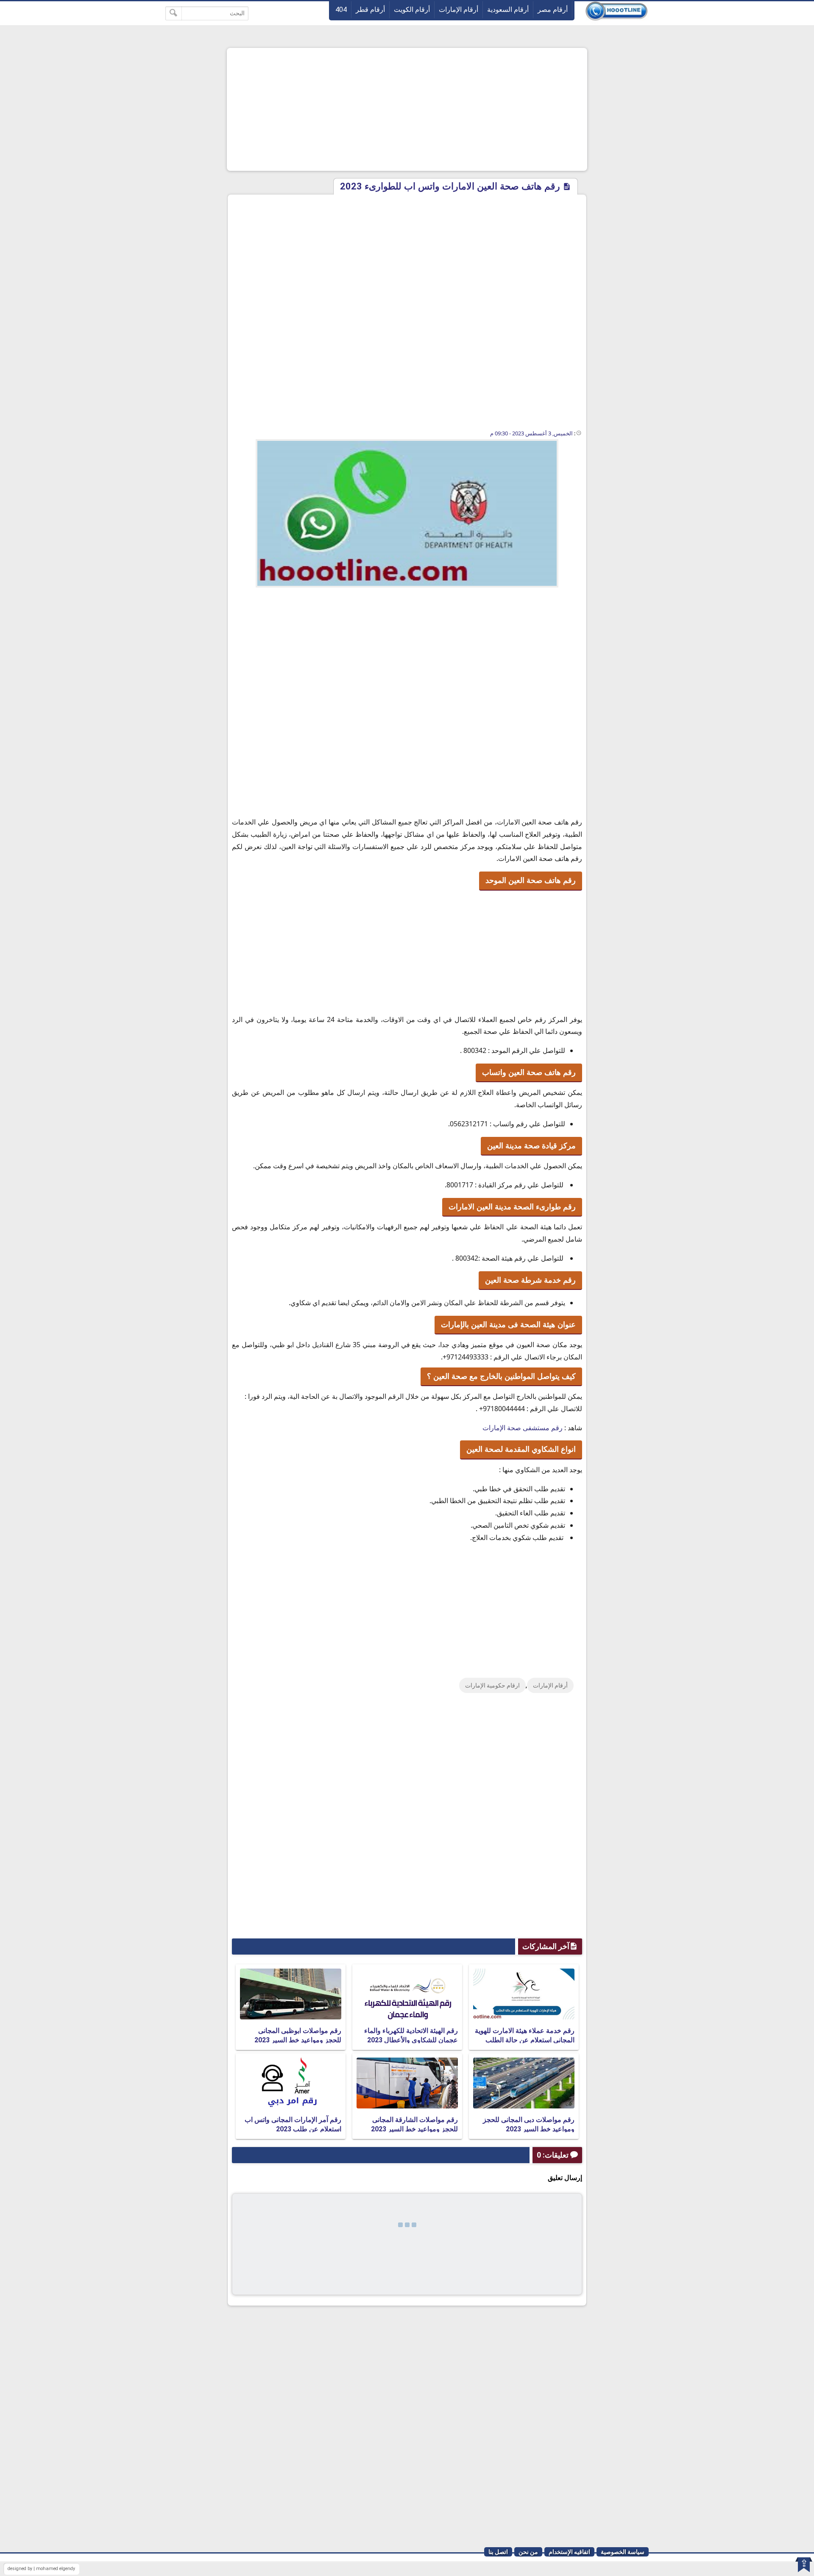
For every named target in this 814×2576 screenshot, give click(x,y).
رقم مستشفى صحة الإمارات (523, 1428)
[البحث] (174, 13)
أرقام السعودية (508, 10)
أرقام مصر (553, 10)
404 (341, 10)
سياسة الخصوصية (623, 2552)
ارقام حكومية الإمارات (492, 1685)
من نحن (528, 2552)
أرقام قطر (370, 10)
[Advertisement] (407, 109)
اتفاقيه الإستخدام (569, 2552)
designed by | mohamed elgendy (41, 2569)
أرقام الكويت (412, 10)
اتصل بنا (498, 2552)
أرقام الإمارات (459, 10)
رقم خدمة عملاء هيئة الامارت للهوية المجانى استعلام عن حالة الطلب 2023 (525, 2040)
